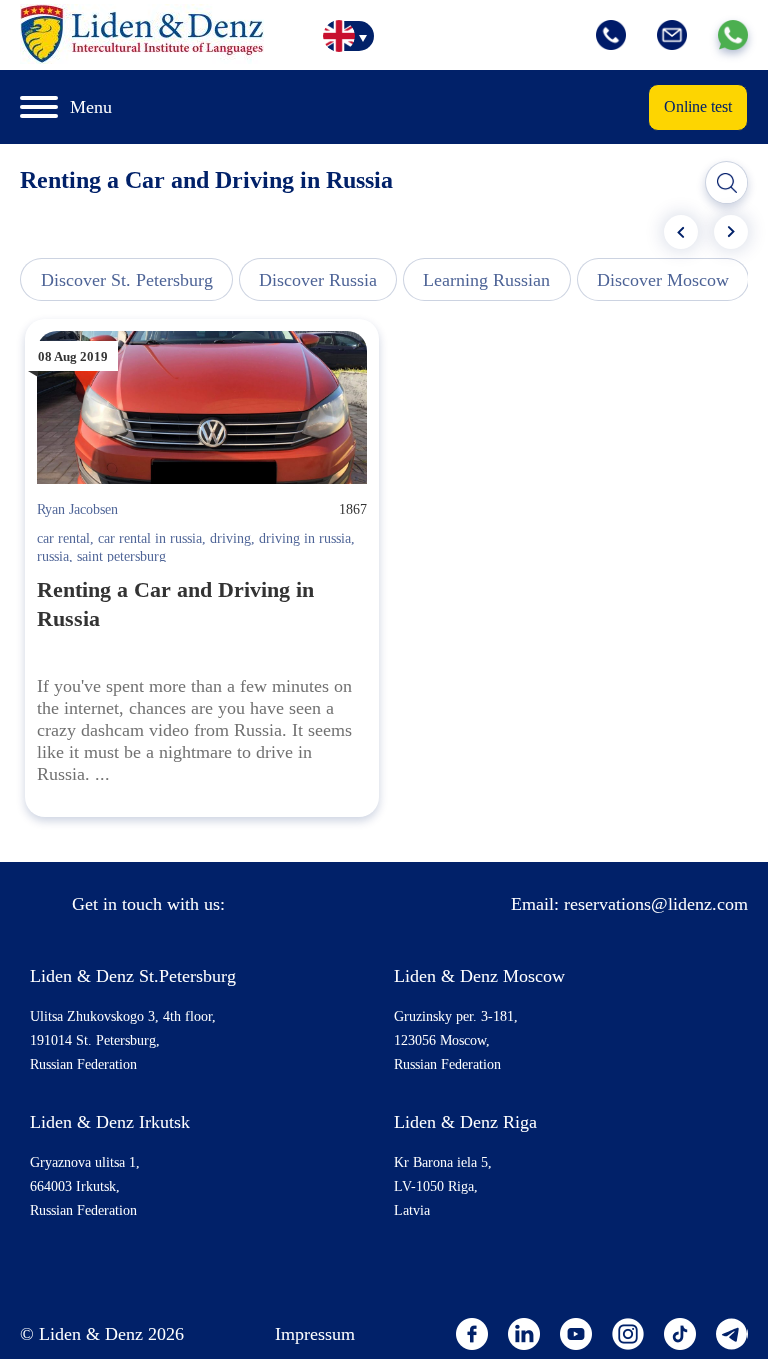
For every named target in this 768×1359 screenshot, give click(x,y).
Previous (681, 232)
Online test (698, 106)
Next (731, 232)
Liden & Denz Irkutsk (110, 1122)
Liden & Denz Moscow (479, 976)
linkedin (524, 1334)
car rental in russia (150, 538)
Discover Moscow (663, 280)
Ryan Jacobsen (77, 509)
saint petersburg (121, 556)
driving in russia (305, 538)
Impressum (315, 1334)
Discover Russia (318, 280)
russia (53, 556)
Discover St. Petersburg (127, 280)
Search (727, 183)
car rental (63, 538)
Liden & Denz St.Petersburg (133, 976)
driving (230, 538)
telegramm (732, 1334)
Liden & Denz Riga (465, 1122)
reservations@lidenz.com (656, 904)
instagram (628, 1334)
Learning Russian (486, 280)
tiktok (680, 1334)
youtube (576, 1334)
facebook (472, 1334)
